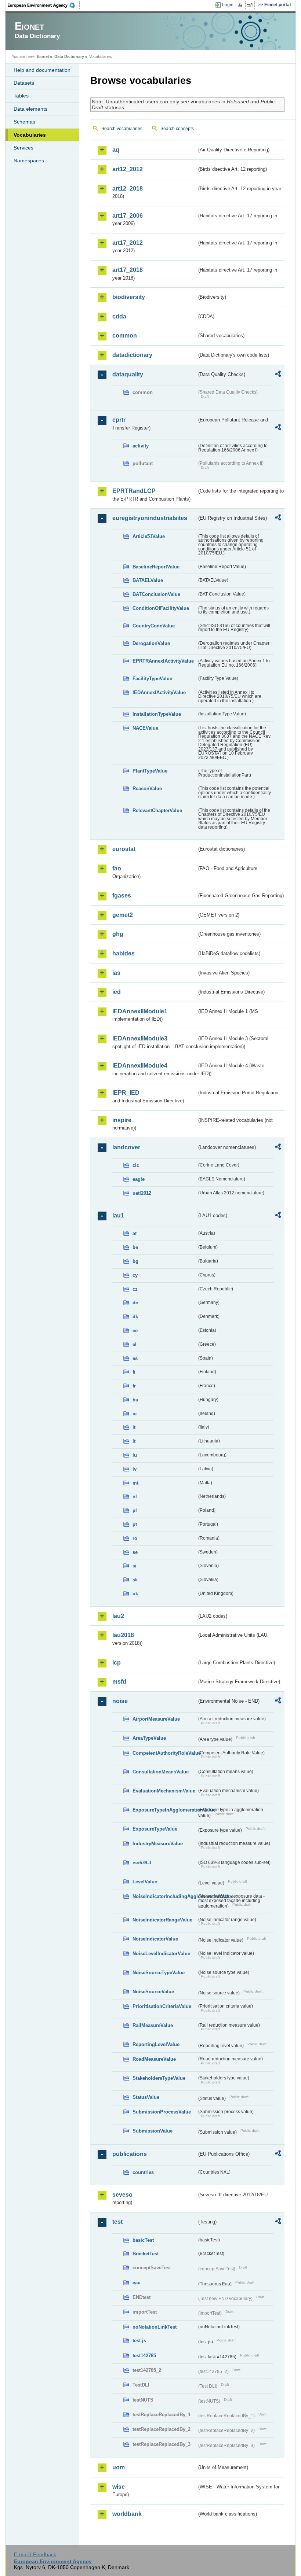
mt (135, 1483)
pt (135, 1524)
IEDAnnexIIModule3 (140, 1038)
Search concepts (177, 129)
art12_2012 (128, 169)
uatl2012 (142, 1193)
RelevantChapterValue (157, 810)
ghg (118, 934)
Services (23, 148)
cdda (119, 316)
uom (119, 2467)
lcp (117, 1663)
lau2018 (123, 1635)
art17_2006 (128, 216)
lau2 (118, 1616)
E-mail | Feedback (35, 2554)
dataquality (128, 374)
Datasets (24, 83)
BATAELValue (148, 580)
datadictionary (132, 355)
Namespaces (29, 161)
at (135, 1233)
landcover (126, 1147)
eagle (139, 1179)
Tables (21, 96)
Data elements (30, 109)
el (135, 1344)
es (135, 1358)
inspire (122, 1120)
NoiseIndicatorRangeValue (162, 1920)
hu (135, 1400)
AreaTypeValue (149, 1738)
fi (134, 1372)
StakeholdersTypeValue (159, 2078)
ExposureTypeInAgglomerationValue (165, 1810)
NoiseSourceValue (153, 1992)
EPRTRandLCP (134, 491)
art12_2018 (128, 189)
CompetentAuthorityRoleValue (165, 1753)
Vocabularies (30, 135)
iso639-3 (142, 1863)
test (117, 2222)
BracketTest (146, 2254)
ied (117, 992)
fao (117, 868)
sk (135, 1580)
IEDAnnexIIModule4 (140, 1066)
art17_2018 (128, 270)
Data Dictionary (69, 56)
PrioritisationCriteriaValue (162, 2006)
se (135, 1552)
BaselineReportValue (156, 567)
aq (116, 150)
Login (228, 5)
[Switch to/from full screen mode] (251, 5)
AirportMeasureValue (156, 1719)
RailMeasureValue (153, 2025)
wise (119, 2487)
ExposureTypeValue (155, 1829)
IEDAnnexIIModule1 (140, 1011)
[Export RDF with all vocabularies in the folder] (278, 375)
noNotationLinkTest (155, 2327)
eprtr (119, 420)
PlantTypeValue (150, 771)
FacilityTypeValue (152, 679)
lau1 (118, 1215)
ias (116, 973)
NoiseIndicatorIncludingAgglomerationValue (165, 1896)
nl (135, 1497)
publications (130, 2154)
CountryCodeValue (154, 626)
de (135, 1303)
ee (135, 1331)
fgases (122, 895)
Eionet (43, 56)
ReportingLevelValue (156, 2044)
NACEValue (145, 728)
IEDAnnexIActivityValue (159, 692)
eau (137, 2283)
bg (135, 1261)
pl (135, 1510)
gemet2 (123, 915)
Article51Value (149, 536)
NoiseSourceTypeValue (159, 1973)
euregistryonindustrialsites (150, 518)
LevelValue (145, 1882)
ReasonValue (147, 788)
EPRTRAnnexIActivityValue (163, 661)
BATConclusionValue (156, 594)
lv (135, 1469)
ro (135, 1538)
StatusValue (146, 2097)
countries (143, 2172)
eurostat (124, 849)
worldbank (127, 2514)
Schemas (24, 122)
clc (136, 1165)
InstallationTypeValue (157, 714)
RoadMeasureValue (154, 2059)
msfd (119, 1682)
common (125, 336)
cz (135, 1289)
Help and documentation (42, 70)
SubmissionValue (153, 2131)
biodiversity (129, 297)
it (134, 1427)
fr (134, 1386)
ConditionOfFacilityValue (161, 608)
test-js (139, 2341)
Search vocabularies (122, 129)
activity (141, 446)
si (135, 1566)
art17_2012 (128, 243)
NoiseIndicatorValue (155, 1939)
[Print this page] (241, 5)
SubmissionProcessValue (162, 2112)
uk (135, 1594)
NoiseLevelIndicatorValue (161, 1954)
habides (124, 953)
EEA (44, 5)
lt (134, 1441)
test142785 (144, 2356)
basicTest (143, 2240)
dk (135, 1317)
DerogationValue (151, 643)
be (135, 1247)
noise (120, 1701)
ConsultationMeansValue (161, 1772)
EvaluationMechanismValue (164, 1791)
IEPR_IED (126, 1093)
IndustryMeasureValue (158, 1844)
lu (135, 1455)
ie (135, 1414)
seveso (122, 2195)
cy (135, 1275)
